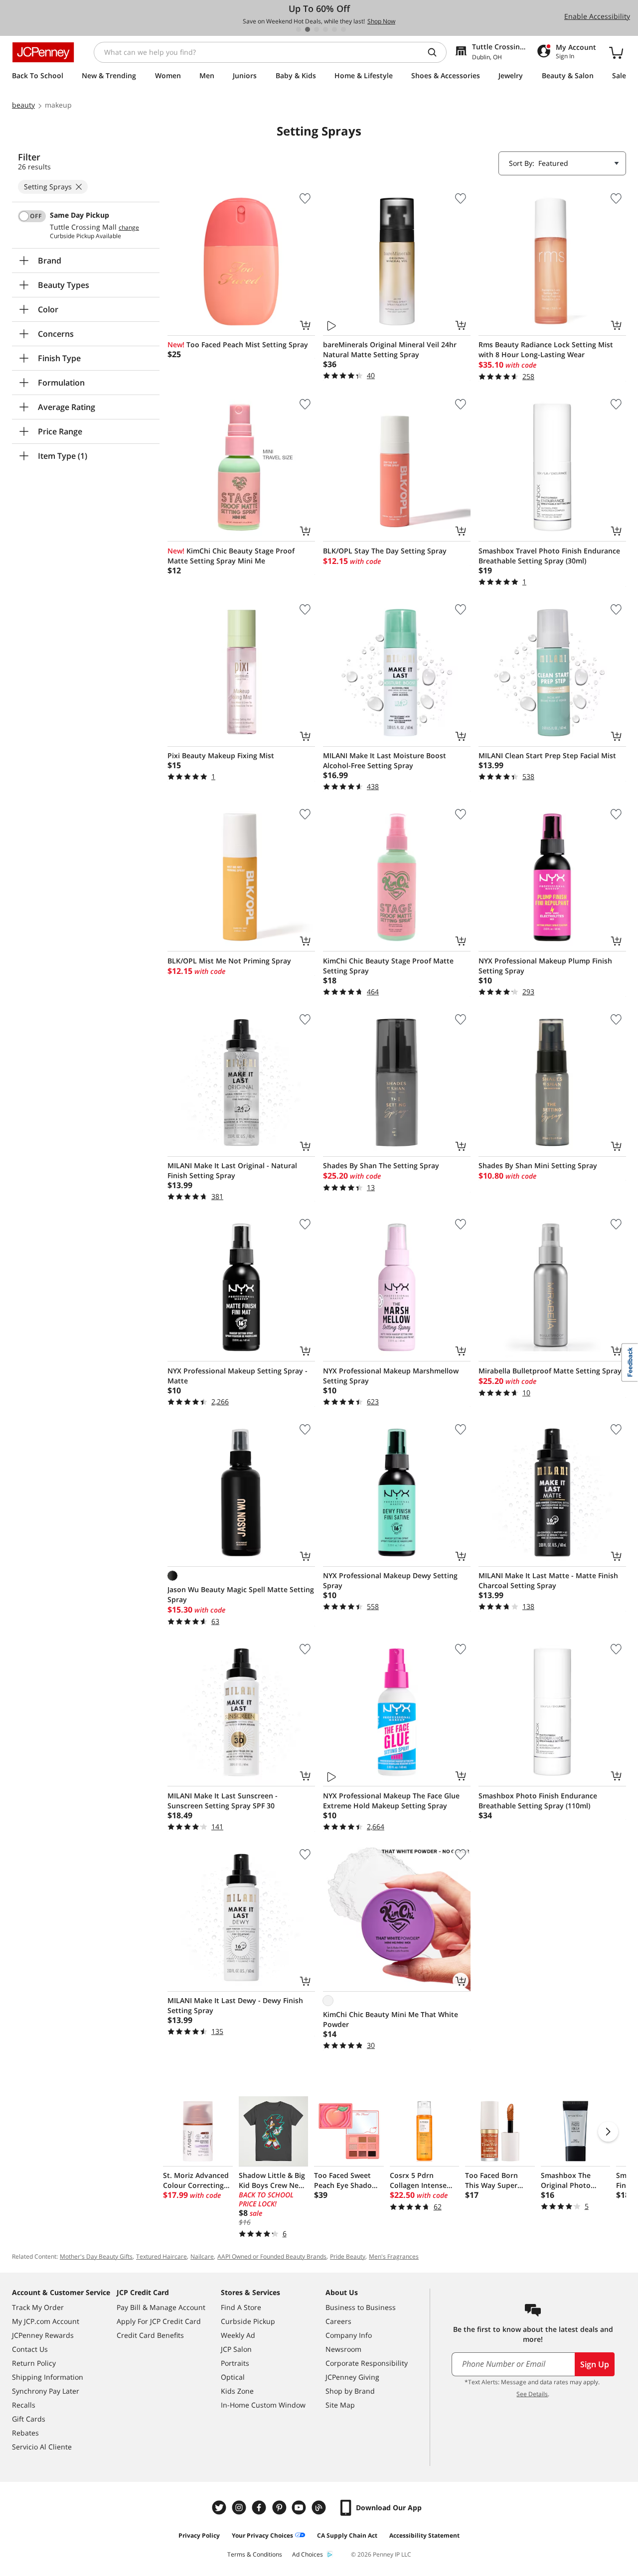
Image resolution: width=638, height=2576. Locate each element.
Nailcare (202, 2256)
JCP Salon (236, 2349)
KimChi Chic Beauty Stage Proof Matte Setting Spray (388, 966)
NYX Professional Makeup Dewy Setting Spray (390, 1580)
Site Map (340, 2405)
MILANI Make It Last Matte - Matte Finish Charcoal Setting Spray (548, 1580)
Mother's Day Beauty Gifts (96, 2256)
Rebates (25, 2433)
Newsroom (343, 2349)
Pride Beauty (348, 2256)
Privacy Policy (199, 2535)
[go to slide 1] (299, 29)
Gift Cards (29, 2419)
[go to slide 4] (325, 29)
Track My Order (38, 2307)
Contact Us (30, 2349)
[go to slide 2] (308, 29)
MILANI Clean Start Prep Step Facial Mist (547, 755)
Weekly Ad (238, 2335)
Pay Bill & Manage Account (161, 2307)
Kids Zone (237, 2391)
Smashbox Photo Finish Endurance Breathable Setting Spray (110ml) (538, 1801)
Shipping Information (48, 2377)
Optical (233, 2377)
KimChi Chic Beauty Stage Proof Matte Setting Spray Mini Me (231, 556)
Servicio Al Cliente (42, 2447)
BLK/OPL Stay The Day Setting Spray (385, 551)
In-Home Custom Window (263, 2405)
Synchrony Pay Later (46, 2391)
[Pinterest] (280, 2508)
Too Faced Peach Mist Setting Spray (238, 344)
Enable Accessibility (597, 16)
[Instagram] (240, 2508)
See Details (532, 2394)
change (129, 228)
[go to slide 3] (317, 29)
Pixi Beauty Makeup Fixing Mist (221, 755)
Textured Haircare (161, 2256)
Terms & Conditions (255, 2554)
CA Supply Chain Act (347, 2535)
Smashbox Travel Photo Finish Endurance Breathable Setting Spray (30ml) (549, 556)
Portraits (235, 2363)
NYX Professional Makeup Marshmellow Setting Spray (391, 1376)
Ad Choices (308, 2554)
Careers (338, 2321)
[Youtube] (300, 2508)
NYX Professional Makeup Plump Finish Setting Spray (545, 966)
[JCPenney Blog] (320, 2508)
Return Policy (34, 2363)
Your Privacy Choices (262, 2535)
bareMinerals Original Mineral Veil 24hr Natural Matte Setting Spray (390, 349)
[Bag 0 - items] (616, 52)
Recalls (24, 2405)
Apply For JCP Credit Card (159, 2321)
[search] (436, 52)
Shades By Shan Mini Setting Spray (538, 1165)
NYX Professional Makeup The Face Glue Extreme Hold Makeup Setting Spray (391, 1801)
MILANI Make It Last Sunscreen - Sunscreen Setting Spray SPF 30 (223, 1801)
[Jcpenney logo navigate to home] (43, 52)
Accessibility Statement (424, 2535)
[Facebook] (260, 2508)
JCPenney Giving (352, 2377)
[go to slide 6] (343, 29)
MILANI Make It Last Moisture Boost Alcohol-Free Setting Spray (385, 760)
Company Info (349, 2335)
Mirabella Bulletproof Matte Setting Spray (550, 1371)
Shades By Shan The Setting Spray (381, 1165)
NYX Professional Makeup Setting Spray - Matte (238, 1376)
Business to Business (361, 2307)
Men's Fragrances (394, 2256)
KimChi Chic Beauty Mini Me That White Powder (391, 2019)
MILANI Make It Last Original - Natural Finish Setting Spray (232, 1170)
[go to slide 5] (334, 29)
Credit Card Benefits (150, 2335)
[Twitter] (220, 2508)
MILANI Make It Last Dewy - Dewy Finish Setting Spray (235, 2005)
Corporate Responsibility (367, 2363)
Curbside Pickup (248, 2321)
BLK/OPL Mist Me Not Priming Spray (229, 961)
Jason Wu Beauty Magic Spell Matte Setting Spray (241, 1594)
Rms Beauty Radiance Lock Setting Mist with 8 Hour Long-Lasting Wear (546, 349)
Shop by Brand (350, 2391)
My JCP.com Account (46, 2321)
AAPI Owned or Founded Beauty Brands (272, 2256)
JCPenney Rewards (43, 2335)
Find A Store (241, 2307)
